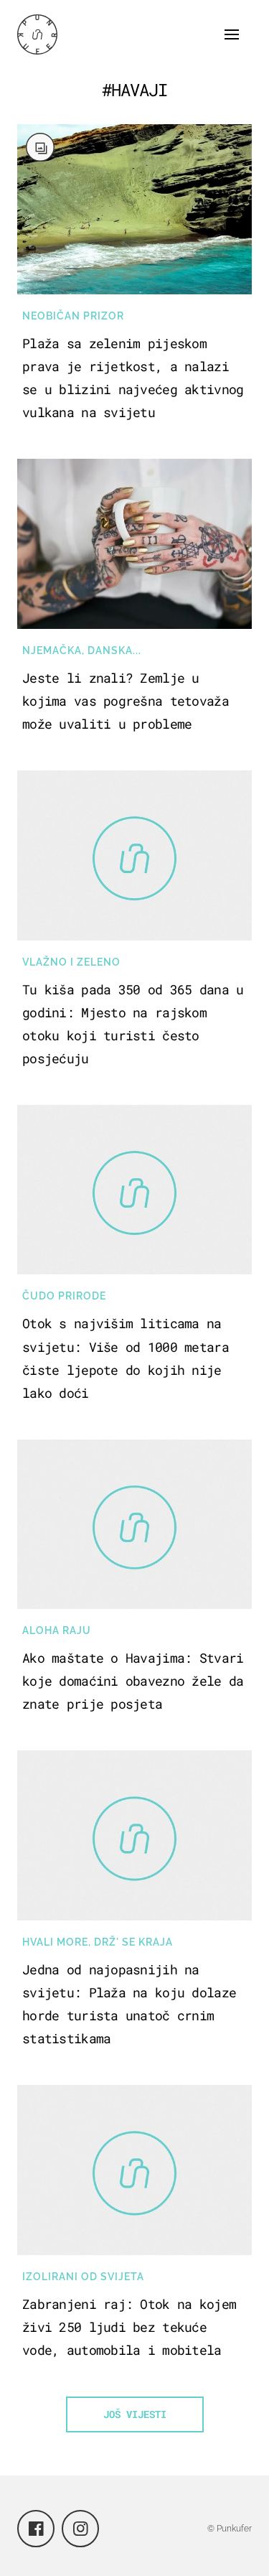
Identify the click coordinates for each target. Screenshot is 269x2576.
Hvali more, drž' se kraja (98, 1942)
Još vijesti (135, 2414)
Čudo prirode (64, 1296)
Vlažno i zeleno (71, 962)
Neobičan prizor (73, 316)
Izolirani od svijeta (83, 2277)
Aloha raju (57, 1630)
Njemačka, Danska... (82, 650)
